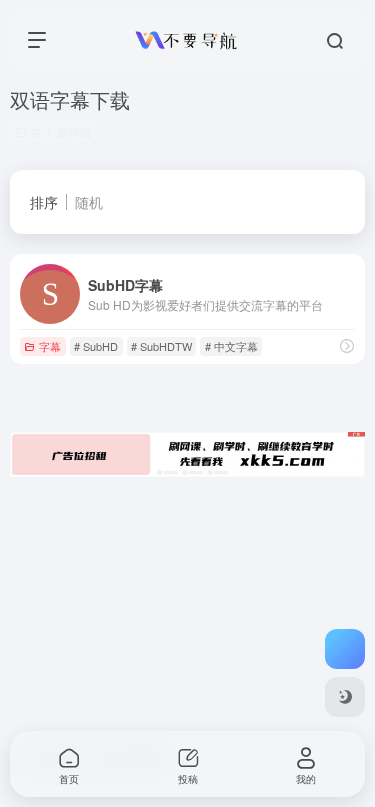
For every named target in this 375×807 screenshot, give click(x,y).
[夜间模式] (345, 697)
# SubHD (96, 346)
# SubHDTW (161, 346)
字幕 (50, 346)
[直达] (347, 345)
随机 (89, 202)
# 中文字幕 (231, 346)
